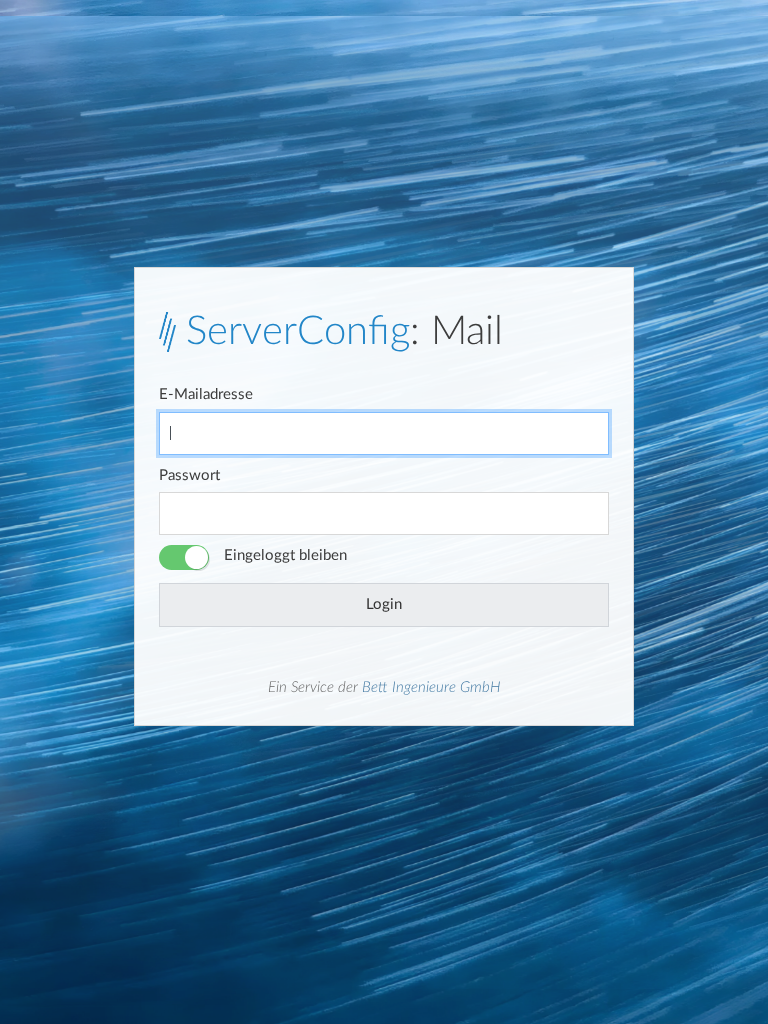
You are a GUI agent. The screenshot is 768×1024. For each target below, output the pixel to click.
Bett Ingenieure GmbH (431, 687)
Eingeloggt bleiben (285, 555)
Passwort (189, 475)
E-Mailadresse (206, 394)
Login (384, 604)
